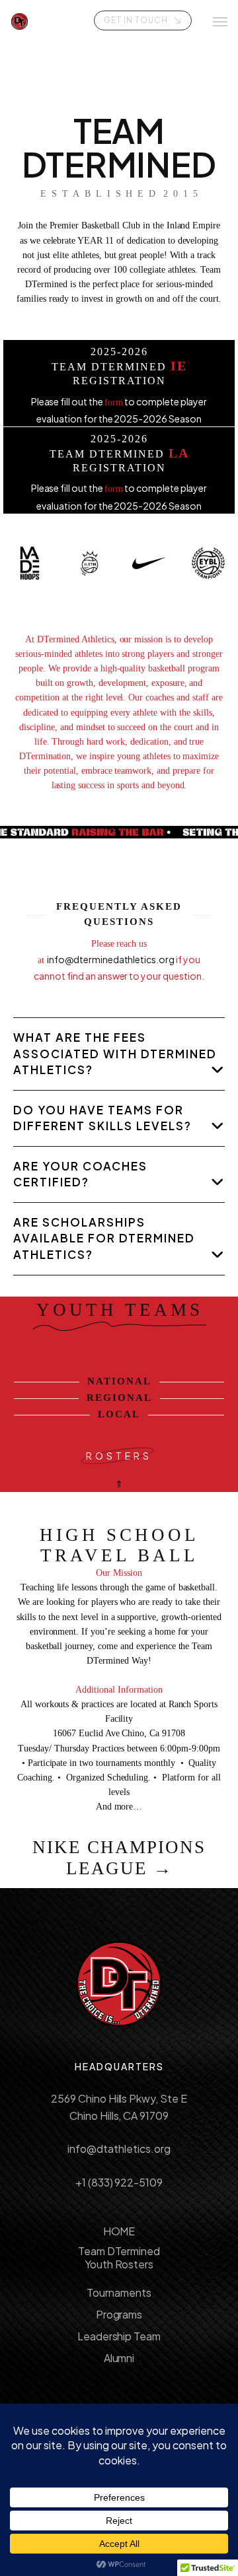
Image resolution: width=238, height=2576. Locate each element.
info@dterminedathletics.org (111, 959)
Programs (119, 2314)
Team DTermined (119, 2251)
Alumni (119, 2358)
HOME (119, 2231)
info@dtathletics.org (119, 2149)
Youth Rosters (119, 2264)
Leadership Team (119, 2336)
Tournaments (119, 2292)
